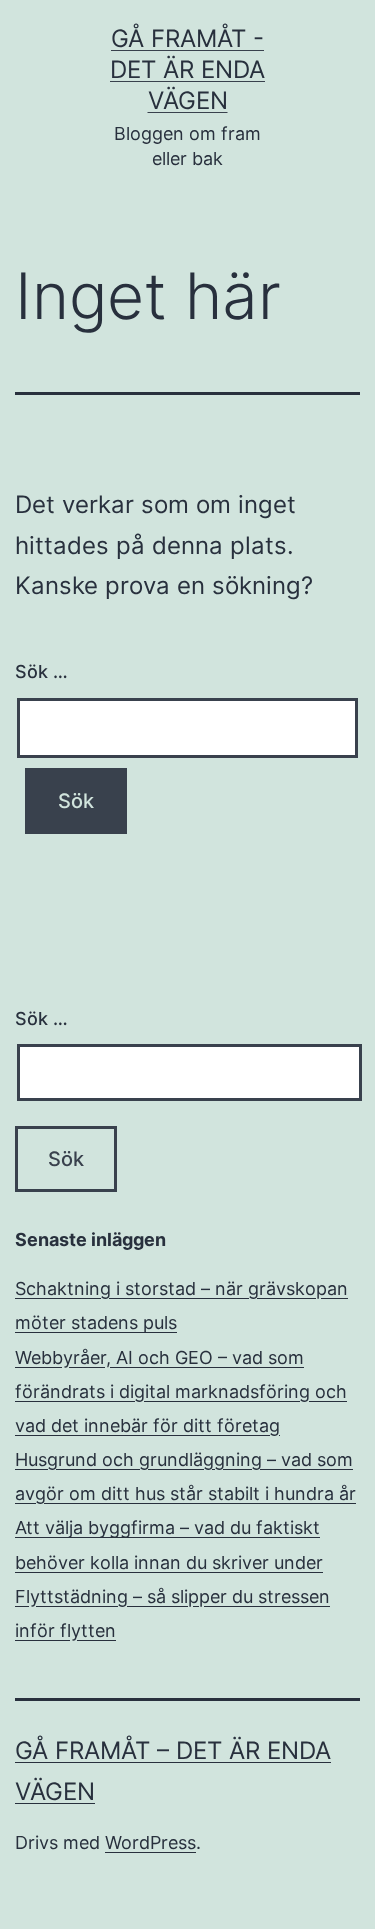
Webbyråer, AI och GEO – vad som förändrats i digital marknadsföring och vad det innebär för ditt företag (181, 1391)
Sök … (41, 671)
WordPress (150, 1842)
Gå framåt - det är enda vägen (187, 69)
